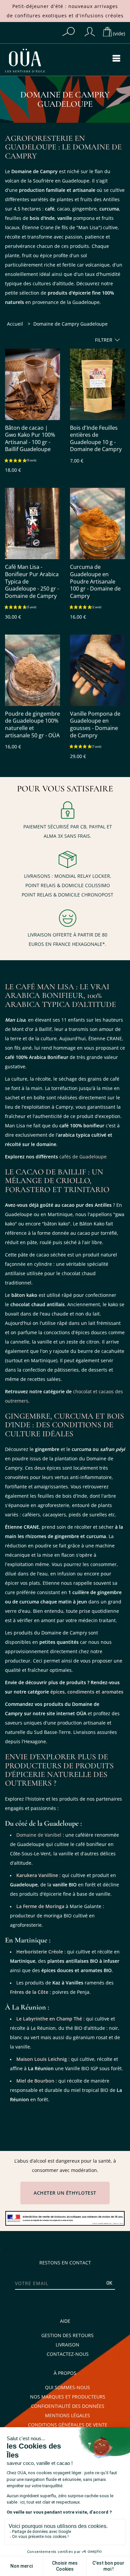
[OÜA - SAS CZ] (32, 61)
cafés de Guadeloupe (83, 1157)
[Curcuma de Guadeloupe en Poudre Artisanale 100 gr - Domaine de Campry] (97, 523)
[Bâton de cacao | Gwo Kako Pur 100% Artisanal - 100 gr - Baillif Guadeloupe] (32, 384)
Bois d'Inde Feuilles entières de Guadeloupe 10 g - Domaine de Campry (96, 439)
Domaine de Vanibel (39, 1835)
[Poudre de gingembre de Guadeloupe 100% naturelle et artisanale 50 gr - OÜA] (32, 670)
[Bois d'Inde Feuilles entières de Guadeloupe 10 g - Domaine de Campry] (97, 384)
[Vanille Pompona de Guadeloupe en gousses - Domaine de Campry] (97, 670)
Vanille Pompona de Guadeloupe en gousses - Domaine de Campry (95, 725)
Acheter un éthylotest (65, 2193)
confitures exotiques (41, 16)
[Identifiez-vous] (90, 32)
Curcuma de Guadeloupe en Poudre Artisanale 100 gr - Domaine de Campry (95, 581)
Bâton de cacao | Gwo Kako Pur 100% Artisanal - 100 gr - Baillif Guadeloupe (30, 439)
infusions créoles (102, 16)
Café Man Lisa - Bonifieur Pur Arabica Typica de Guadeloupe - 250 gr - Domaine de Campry (32, 581)
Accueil (15, 324)
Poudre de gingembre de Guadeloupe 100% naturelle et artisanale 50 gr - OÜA (32, 725)
